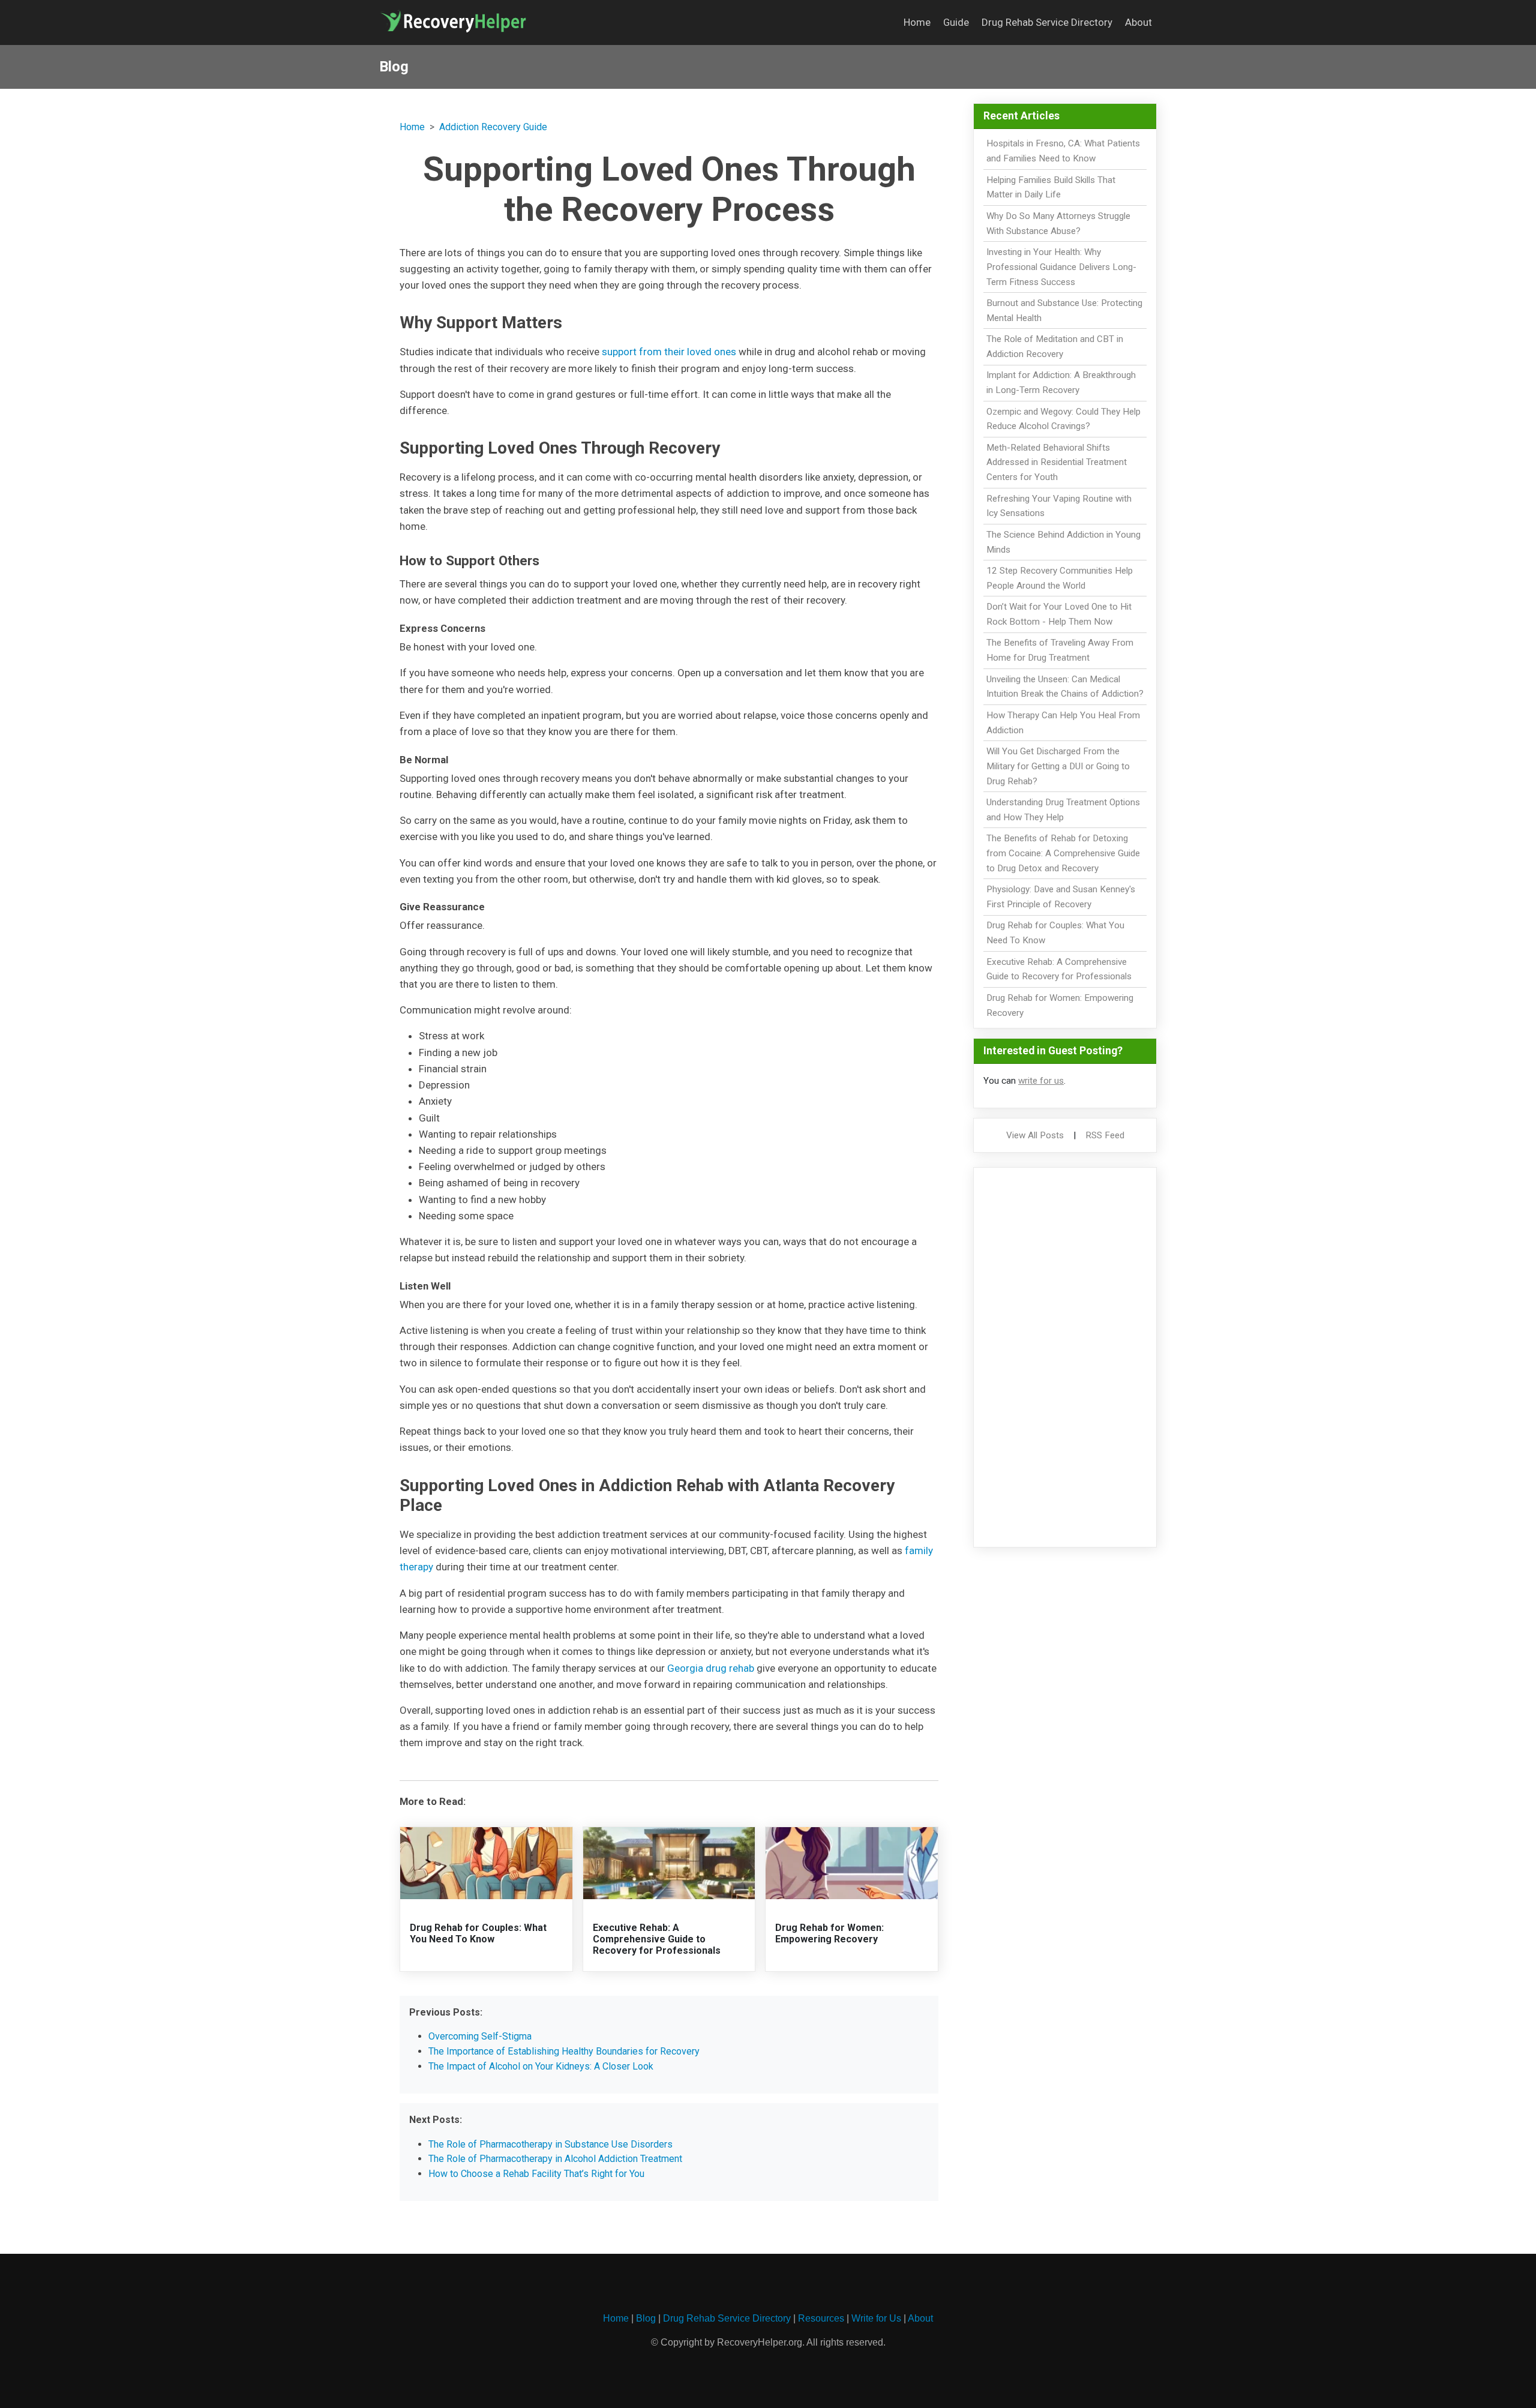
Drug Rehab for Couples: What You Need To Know (478, 1933)
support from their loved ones (669, 352)
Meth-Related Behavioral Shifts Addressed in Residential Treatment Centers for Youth (1057, 463)
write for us (1041, 1081)
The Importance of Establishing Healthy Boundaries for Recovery (564, 2051)
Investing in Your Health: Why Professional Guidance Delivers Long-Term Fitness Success (1061, 267)
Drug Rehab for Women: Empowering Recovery (829, 1933)
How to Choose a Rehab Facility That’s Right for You (536, 2174)
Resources (821, 2318)
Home (917, 22)
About (1138, 22)
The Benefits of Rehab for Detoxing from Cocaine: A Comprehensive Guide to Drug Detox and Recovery (1063, 853)
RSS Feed (1105, 1135)
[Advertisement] (1065, 1357)
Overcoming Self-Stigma (480, 2036)
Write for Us (876, 2318)
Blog (646, 2318)
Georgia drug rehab (711, 1668)
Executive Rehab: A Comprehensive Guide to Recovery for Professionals (657, 1939)
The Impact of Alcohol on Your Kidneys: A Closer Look (541, 2066)
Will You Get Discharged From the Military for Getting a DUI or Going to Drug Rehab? (1058, 766)
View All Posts (1035, 1135)
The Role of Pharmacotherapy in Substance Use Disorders (550, 2144)
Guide (956, 22)
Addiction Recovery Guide (493, 127)
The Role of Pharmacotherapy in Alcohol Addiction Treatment (555, 2159)
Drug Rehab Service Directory (1047, 22)
